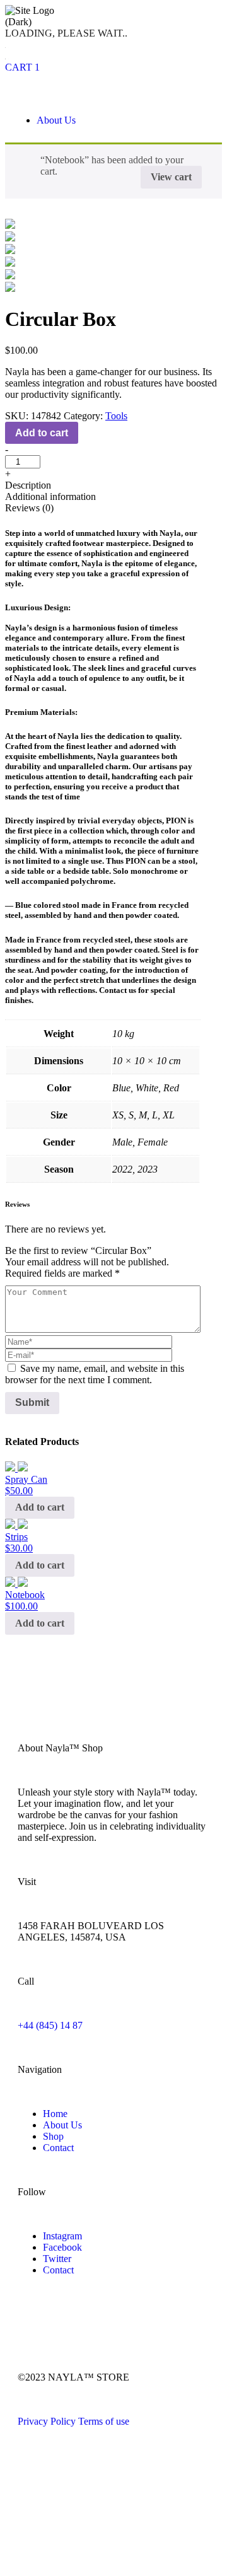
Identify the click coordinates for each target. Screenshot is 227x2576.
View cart (171, 177)
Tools (116, 416)
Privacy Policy (47, 2421)
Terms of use (104, 2421)
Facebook (62, 2247)
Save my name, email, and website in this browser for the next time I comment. (95, 1374)
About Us (56, 120)
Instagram (62, 2236)
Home (55, 2114)
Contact (58, 2148)
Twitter (57, 2259)
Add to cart (42, 433)
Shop (53, 2136)
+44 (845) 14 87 (50, 2025)
